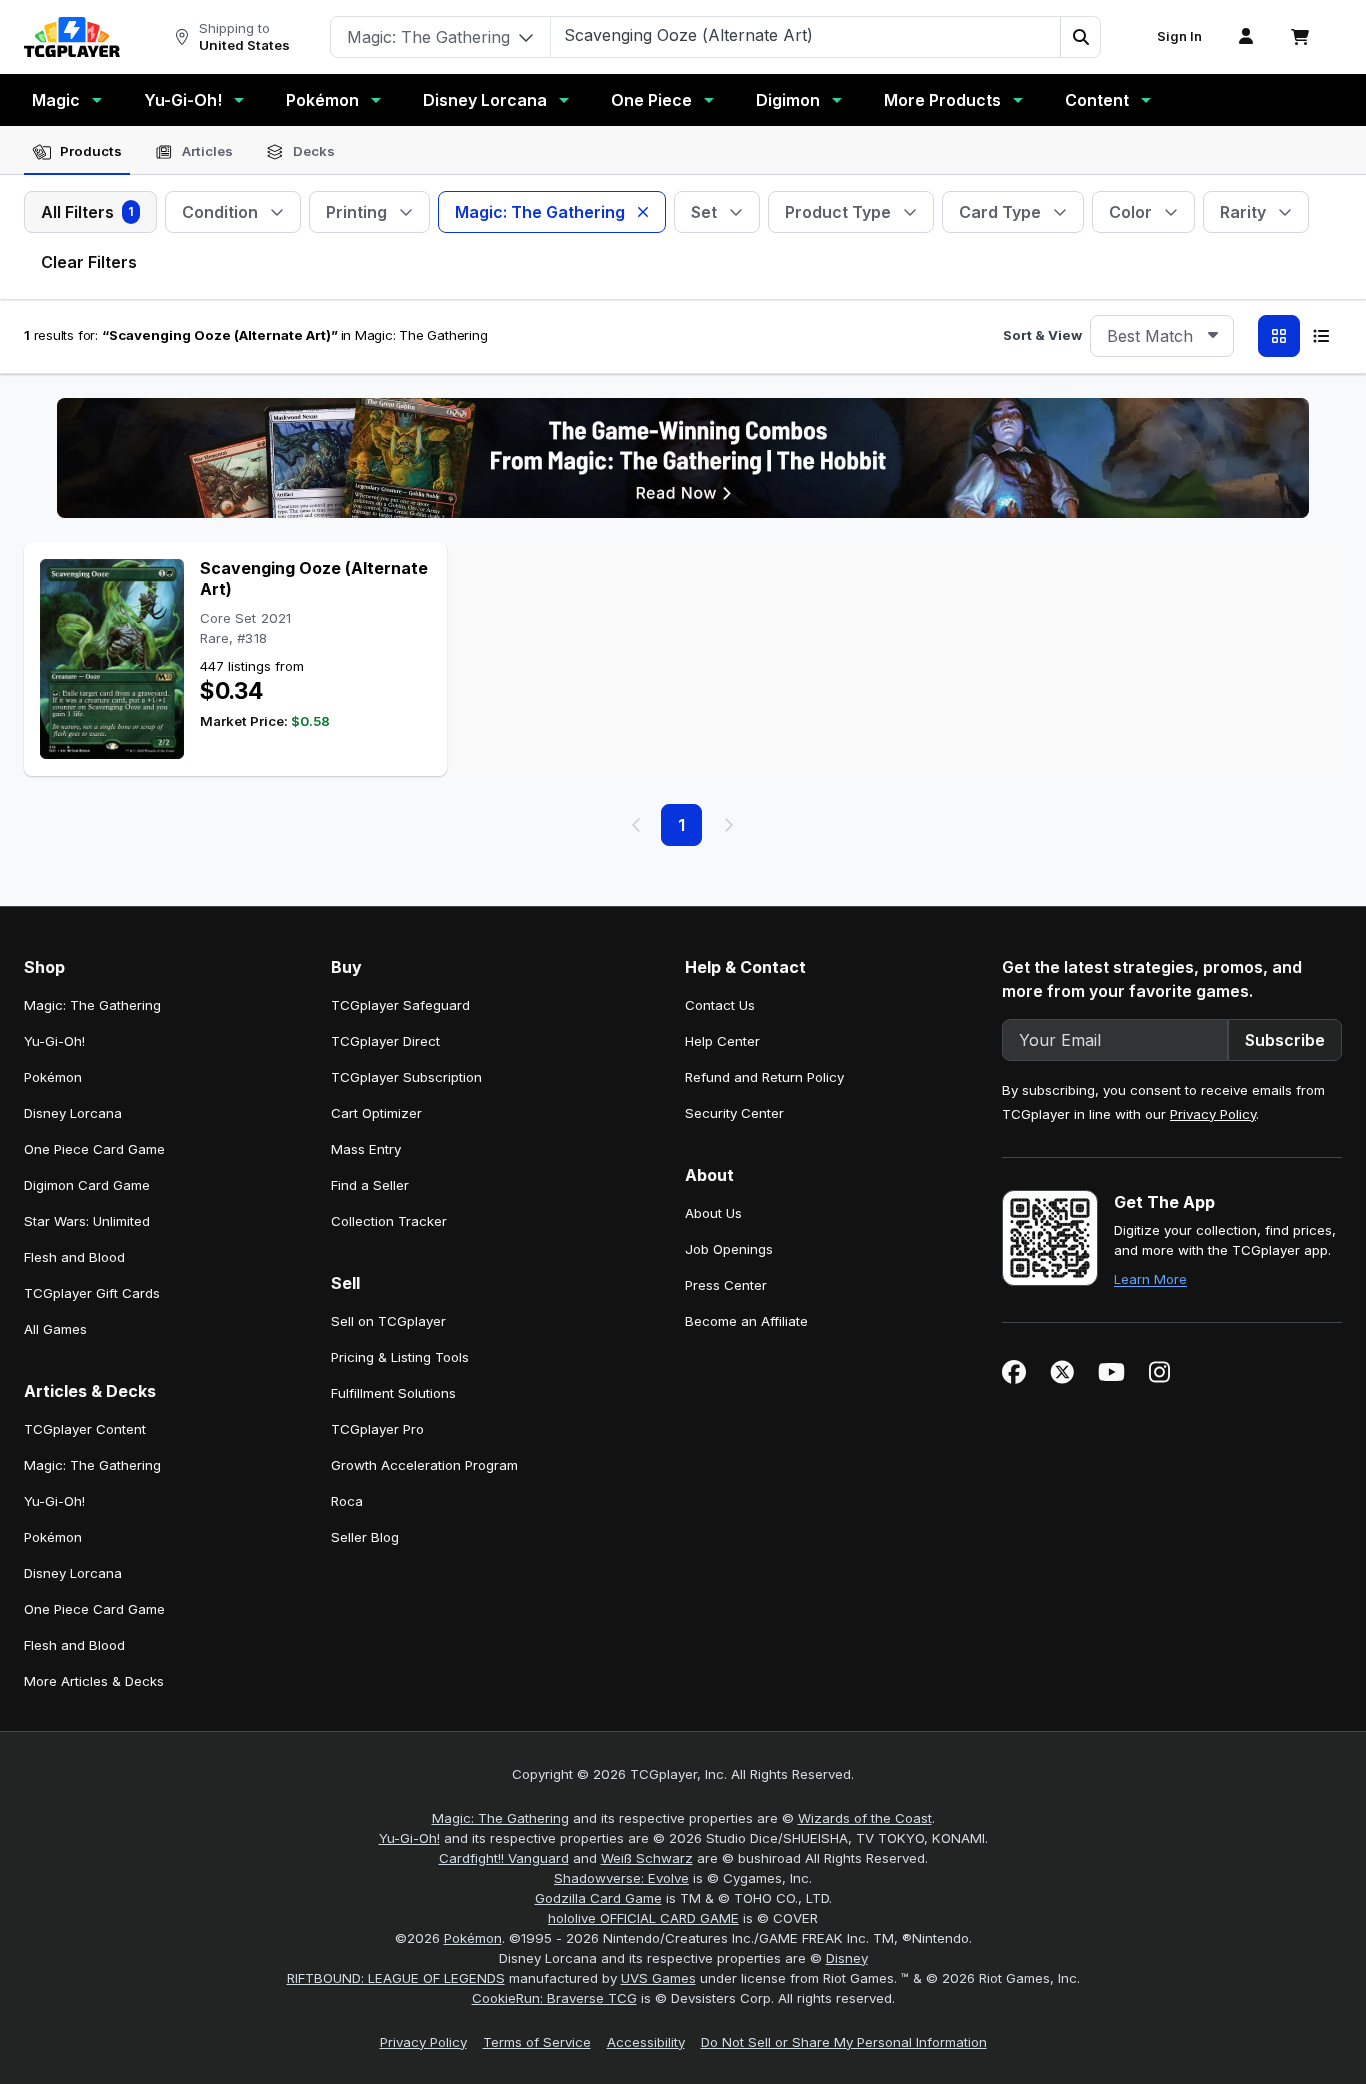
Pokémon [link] (53, 1077)
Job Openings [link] (729, 1249)
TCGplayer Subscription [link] (406, 1077)
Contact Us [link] (720, 1005)
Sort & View (1042, 335)
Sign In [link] (1179, 36)
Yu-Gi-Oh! (183, 100)
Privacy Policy (1213, 1114)
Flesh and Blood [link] (74, 1257)
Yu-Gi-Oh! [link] (54, 1041)
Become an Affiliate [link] (746, 1321)
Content (1097, 100)
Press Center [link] (726, 1285)
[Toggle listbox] (1213, 336)
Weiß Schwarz (647, 1858)
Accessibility (646, 2042)
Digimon (788, 100)
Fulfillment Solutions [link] (393, 1393)
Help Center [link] (722, 1041)
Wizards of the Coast (865, 1818)
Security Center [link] (734, 1113)
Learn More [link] (1150, 1279)
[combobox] (1162, 336)
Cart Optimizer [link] (376, 1113)
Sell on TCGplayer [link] (388, 1321)
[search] (806, 35)
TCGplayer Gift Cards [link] (92, 1293)
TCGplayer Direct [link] (385, 1041)
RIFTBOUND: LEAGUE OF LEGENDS (396, 1978)
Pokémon (322, 100)
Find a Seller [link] (370, 1185)
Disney (847, 1958)
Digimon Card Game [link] (87, 1185)
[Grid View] (1279, 336)
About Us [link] (713, 1213)
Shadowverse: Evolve (621, 1878)
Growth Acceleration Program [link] (424, 1465)
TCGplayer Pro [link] (377, 1429)
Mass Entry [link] (366, 1149)
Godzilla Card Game (598, 1898)
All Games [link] (55, 1329)
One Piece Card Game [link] (94, 1149)
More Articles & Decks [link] (94, 1681)
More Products (942, 100)
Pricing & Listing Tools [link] (400, 1357)
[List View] (1321, 336)
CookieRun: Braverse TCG (554, 1998)
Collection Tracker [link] (389, 1221)
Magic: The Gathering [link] (92, 1005)
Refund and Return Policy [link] (764, 1077)
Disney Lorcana (485, 100)
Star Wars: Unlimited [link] (87, 1221)
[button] (1080, 37)
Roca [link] (347, 1501)
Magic (56, 100)
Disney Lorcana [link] (73, 1113)
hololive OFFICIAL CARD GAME (643, 1918)
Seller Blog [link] (365, 1537)
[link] (72, 37)
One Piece (651, 100)
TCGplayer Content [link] (85, 1429)
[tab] (77, 152)
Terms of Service (537, 2042)
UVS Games (658, 1978)
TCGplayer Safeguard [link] (400, 1005)
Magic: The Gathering (500, 1818)
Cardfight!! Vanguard (504, 1858)
